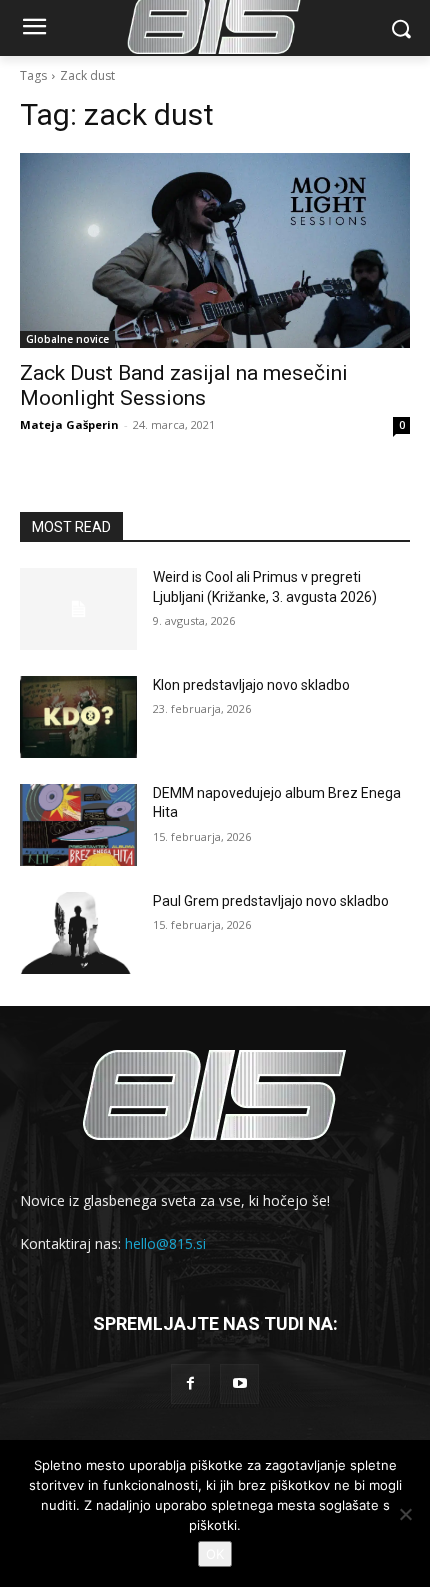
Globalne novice (67, 339)
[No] (405, 1514)
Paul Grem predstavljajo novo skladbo (271, 901)
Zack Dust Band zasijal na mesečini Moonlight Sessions (184, 385)
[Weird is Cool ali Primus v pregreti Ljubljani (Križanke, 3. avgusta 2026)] (78, 609)
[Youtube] (239, 1383)
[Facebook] (190, 1383)
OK (215, 1554)
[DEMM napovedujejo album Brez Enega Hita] (78, 825)
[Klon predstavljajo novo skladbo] (78, 717)
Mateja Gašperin (69, 424)
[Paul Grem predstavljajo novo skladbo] (78, 933)
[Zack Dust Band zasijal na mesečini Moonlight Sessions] (215, 250)
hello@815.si (165, 1243)
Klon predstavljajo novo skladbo (251, 685)
